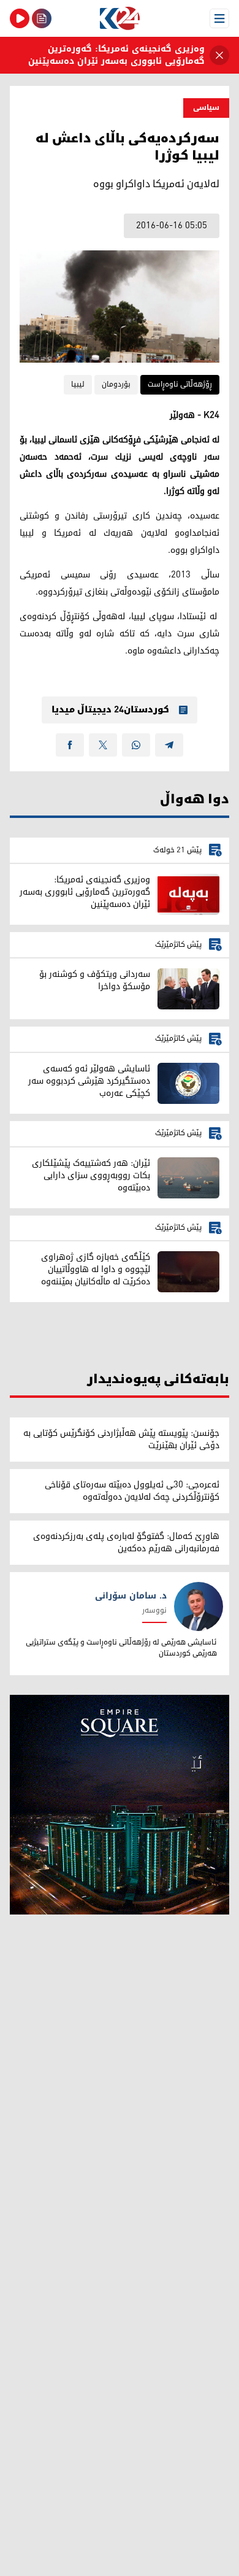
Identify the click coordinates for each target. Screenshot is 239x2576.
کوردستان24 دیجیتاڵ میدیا (110, 710)
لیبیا (78, 384)
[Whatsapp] (136, 745)
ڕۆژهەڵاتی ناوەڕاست (180, 384)
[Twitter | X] (103, 745)
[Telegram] (169, 745)
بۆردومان (116, 384)
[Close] (219, 55)
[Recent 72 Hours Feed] (42, 18)
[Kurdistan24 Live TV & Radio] (20, 18)
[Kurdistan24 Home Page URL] (120, 18)
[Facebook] (70, 745)
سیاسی (206, 108)
